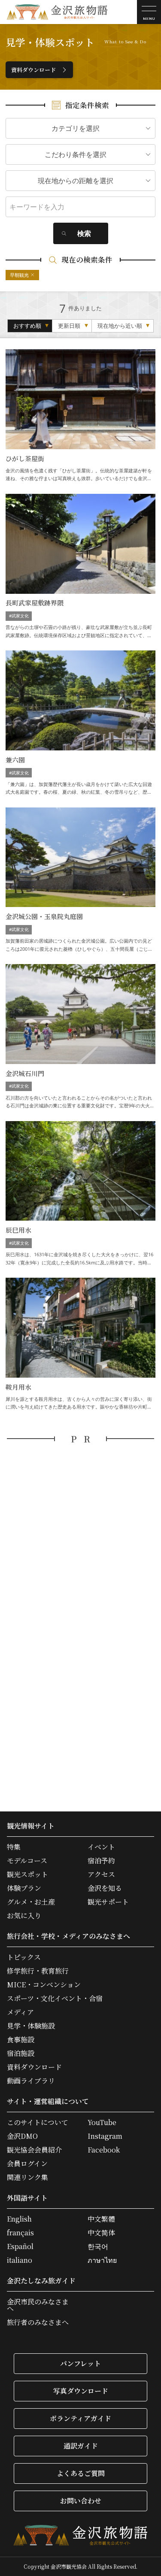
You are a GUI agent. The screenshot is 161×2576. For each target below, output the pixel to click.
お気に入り (24, 1916)
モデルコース (27, 1861)
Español (20, 2246)
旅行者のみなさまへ (38, 2322)
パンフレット (80, 2363)
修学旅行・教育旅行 (38, 1971)
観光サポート (108, 1902)
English (19, 2219)
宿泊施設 (21, 2053)
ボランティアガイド (80, 2418)
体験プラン (24, 1888)
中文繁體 (101, 2219)
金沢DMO (22, 2136)
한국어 (98, 2246)
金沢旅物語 (57, 12)
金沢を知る (105, 1888)
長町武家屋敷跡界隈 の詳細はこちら (80, 567)
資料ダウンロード (33, 70)
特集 (14, 1847)
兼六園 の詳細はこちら (80, 723)
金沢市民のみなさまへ (38, 2305)
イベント (101, 1847)
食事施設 (21, 2040)
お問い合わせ (81, 2501)
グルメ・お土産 (31, 1902)
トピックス (24, 1957)
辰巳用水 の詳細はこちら (80, 1194)
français (20, 2233)
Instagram (105, 2136)
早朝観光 (19, 275)
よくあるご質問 (81, 2473)
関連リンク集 (27, 2177)
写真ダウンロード (81, 2391)
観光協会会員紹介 (34, 2150)
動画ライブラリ (31, 2081)
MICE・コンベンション (44, 1985)
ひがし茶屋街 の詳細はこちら (80, 416)
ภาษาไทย (102, 2260)
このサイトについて (38, 2122)
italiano (20, 2260)
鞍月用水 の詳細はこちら (80, 1344)
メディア (20, 2012)
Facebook (104, 2150)
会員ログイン (27, 2164)
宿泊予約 (101, 1861)
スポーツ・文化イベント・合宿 (55, 1999)
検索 (84, 233)
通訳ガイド (81, 2446)
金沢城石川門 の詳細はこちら (80, 1037)
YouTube (102, 2122)
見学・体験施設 (31, 2026)
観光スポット (27, 1875)
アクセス (101, 1875)
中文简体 (101, 2233)
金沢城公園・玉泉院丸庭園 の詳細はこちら (80, 880)
